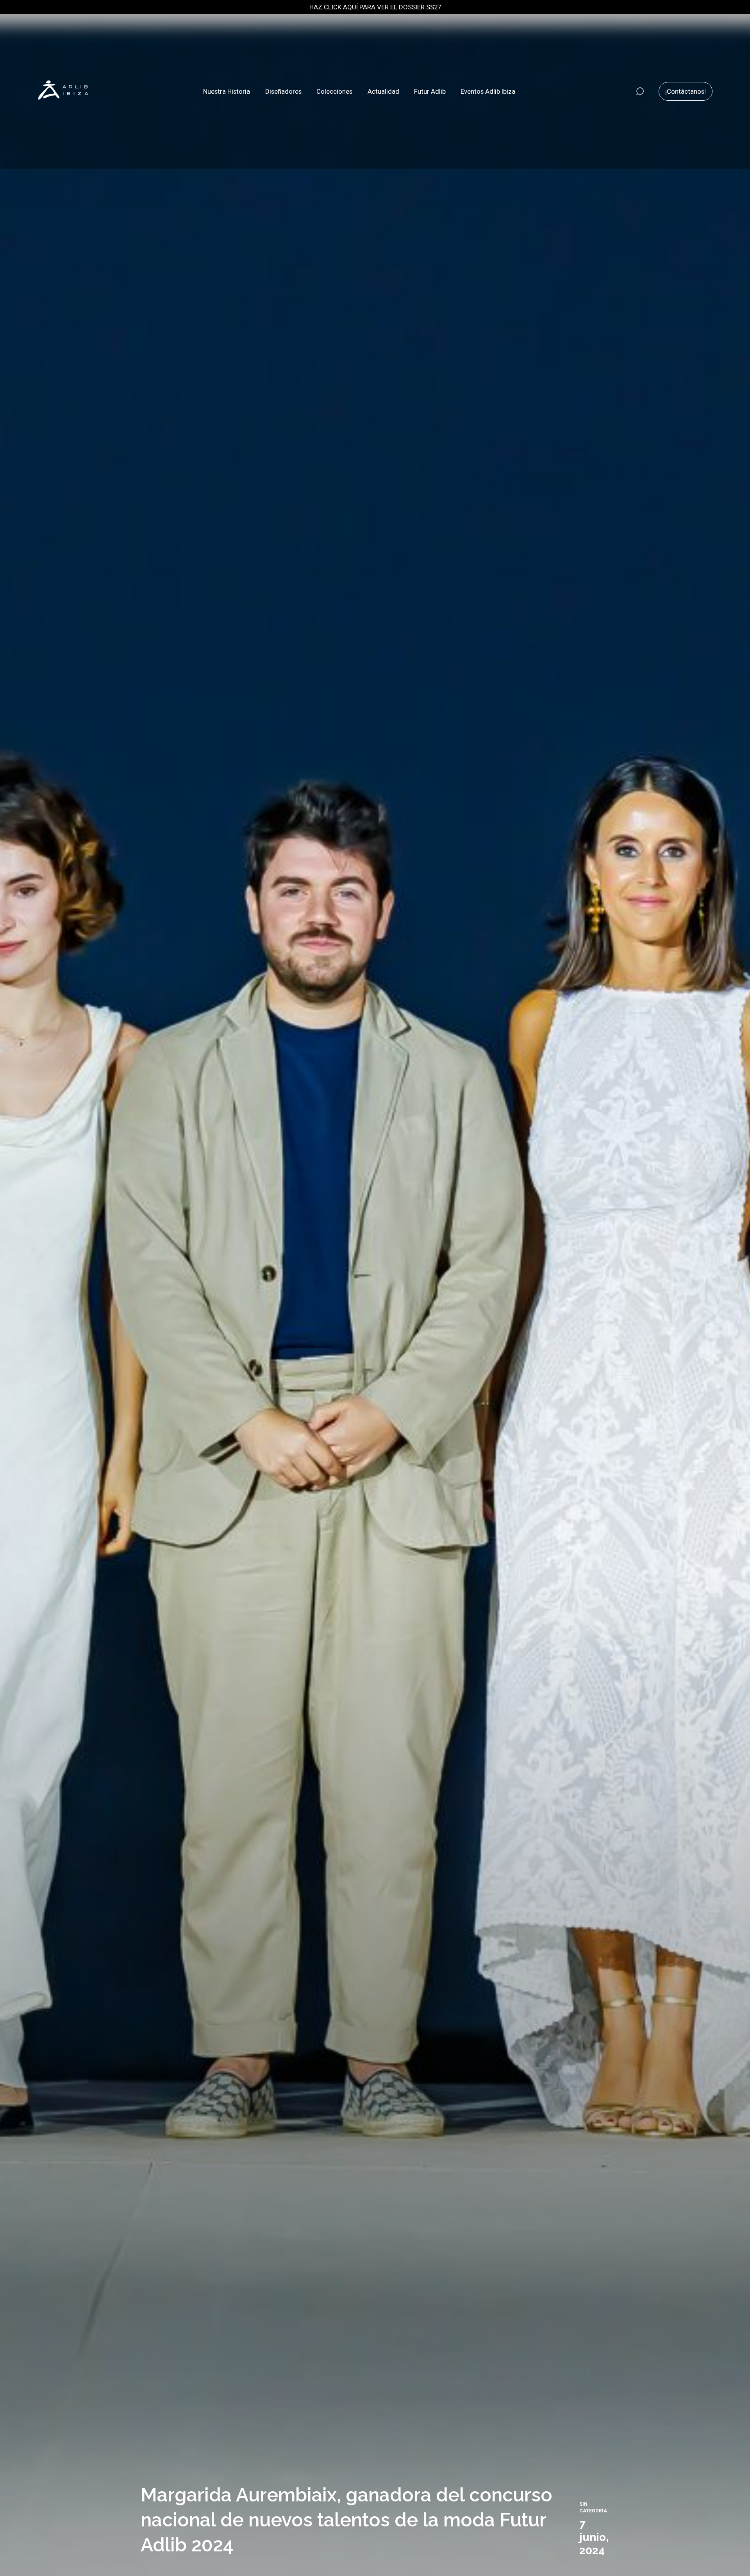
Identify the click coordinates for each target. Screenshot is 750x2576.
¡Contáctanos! (686, 91)
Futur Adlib (430, 91)
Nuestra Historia (227, 91)
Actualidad (383, 91)
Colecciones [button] (334, 91)
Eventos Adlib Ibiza (488, 91)
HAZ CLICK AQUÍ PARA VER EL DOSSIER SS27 (375, 7)
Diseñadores (283, 91)
